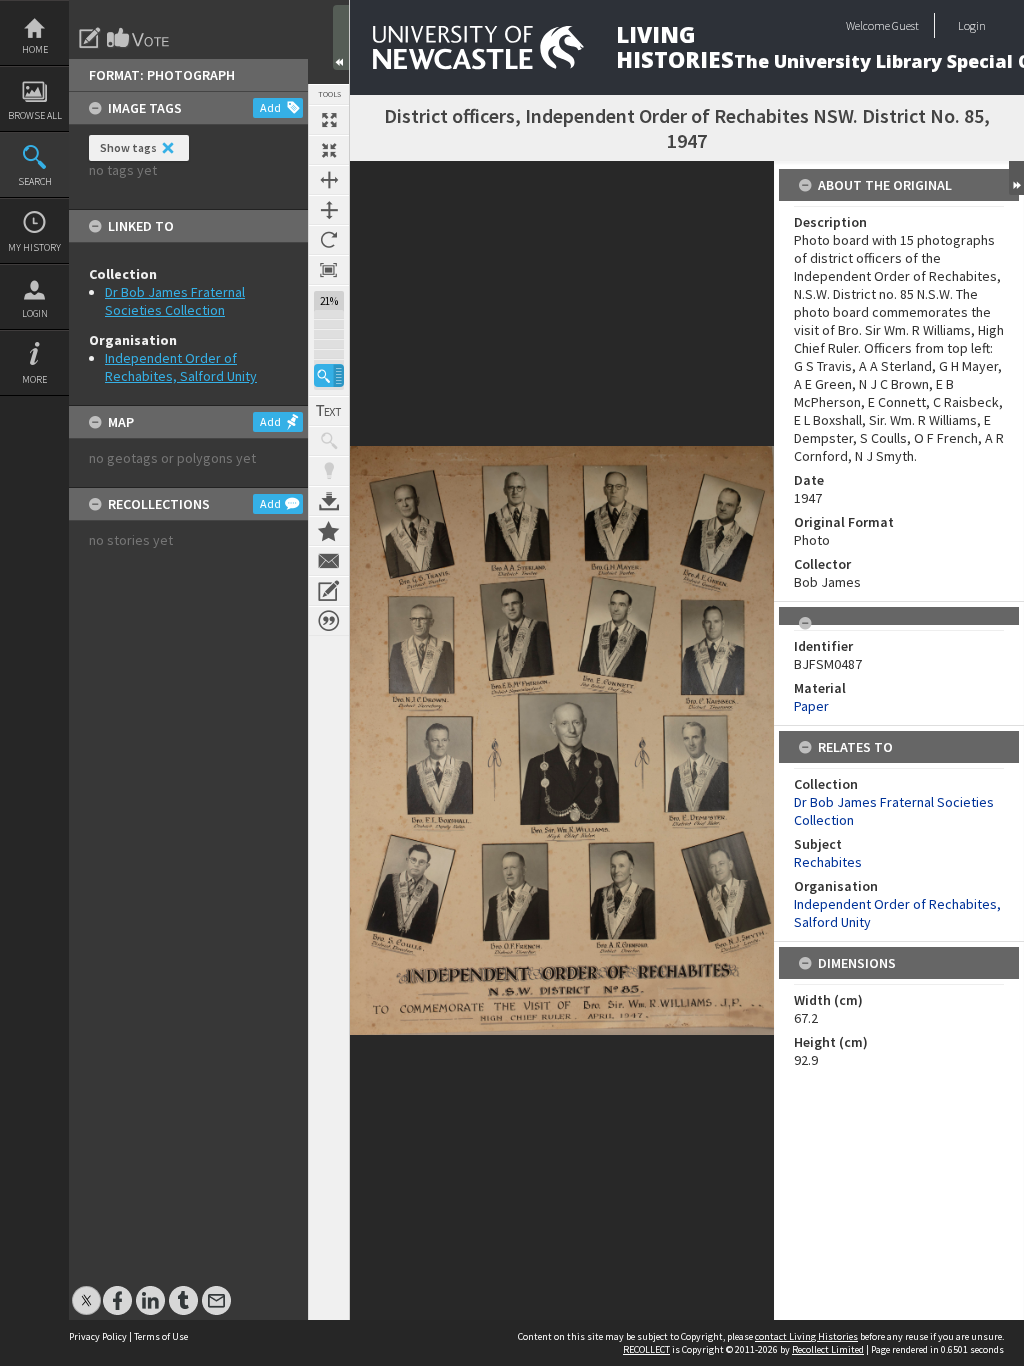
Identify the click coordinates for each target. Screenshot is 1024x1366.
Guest (905, 25)
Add (270, 107)
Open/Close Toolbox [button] (341, 37)
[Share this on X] (86, 1290)
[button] (329, 375)
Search (35, 181)
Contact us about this (329, 561)
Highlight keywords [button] (329, 471)
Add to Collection (329, 531)
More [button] (34, 379)
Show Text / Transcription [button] (329, 411)
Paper (811, 706)
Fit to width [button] (329, 180)
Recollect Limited (828, 1349)
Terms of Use (161, 1336)
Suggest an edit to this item (90, 38)
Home (35, 49)
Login (35, 313)
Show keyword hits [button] (329, 441)
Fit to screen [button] (329, 150)
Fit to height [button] (329, 210)
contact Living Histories (806, 1336)
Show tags (128, 147)
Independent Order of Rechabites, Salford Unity (181, 367)
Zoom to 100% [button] (329, 270)
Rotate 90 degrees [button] (329, 240)
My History (34, 247)
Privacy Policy (98, 1336)
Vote (139, 38)
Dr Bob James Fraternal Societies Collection (175, 301)
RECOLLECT (646, 1349)
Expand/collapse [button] (1016, 178)
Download (329, 501)
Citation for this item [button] (329, 621)
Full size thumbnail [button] (329, 120)
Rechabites (828, 862)
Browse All (35, 115)
